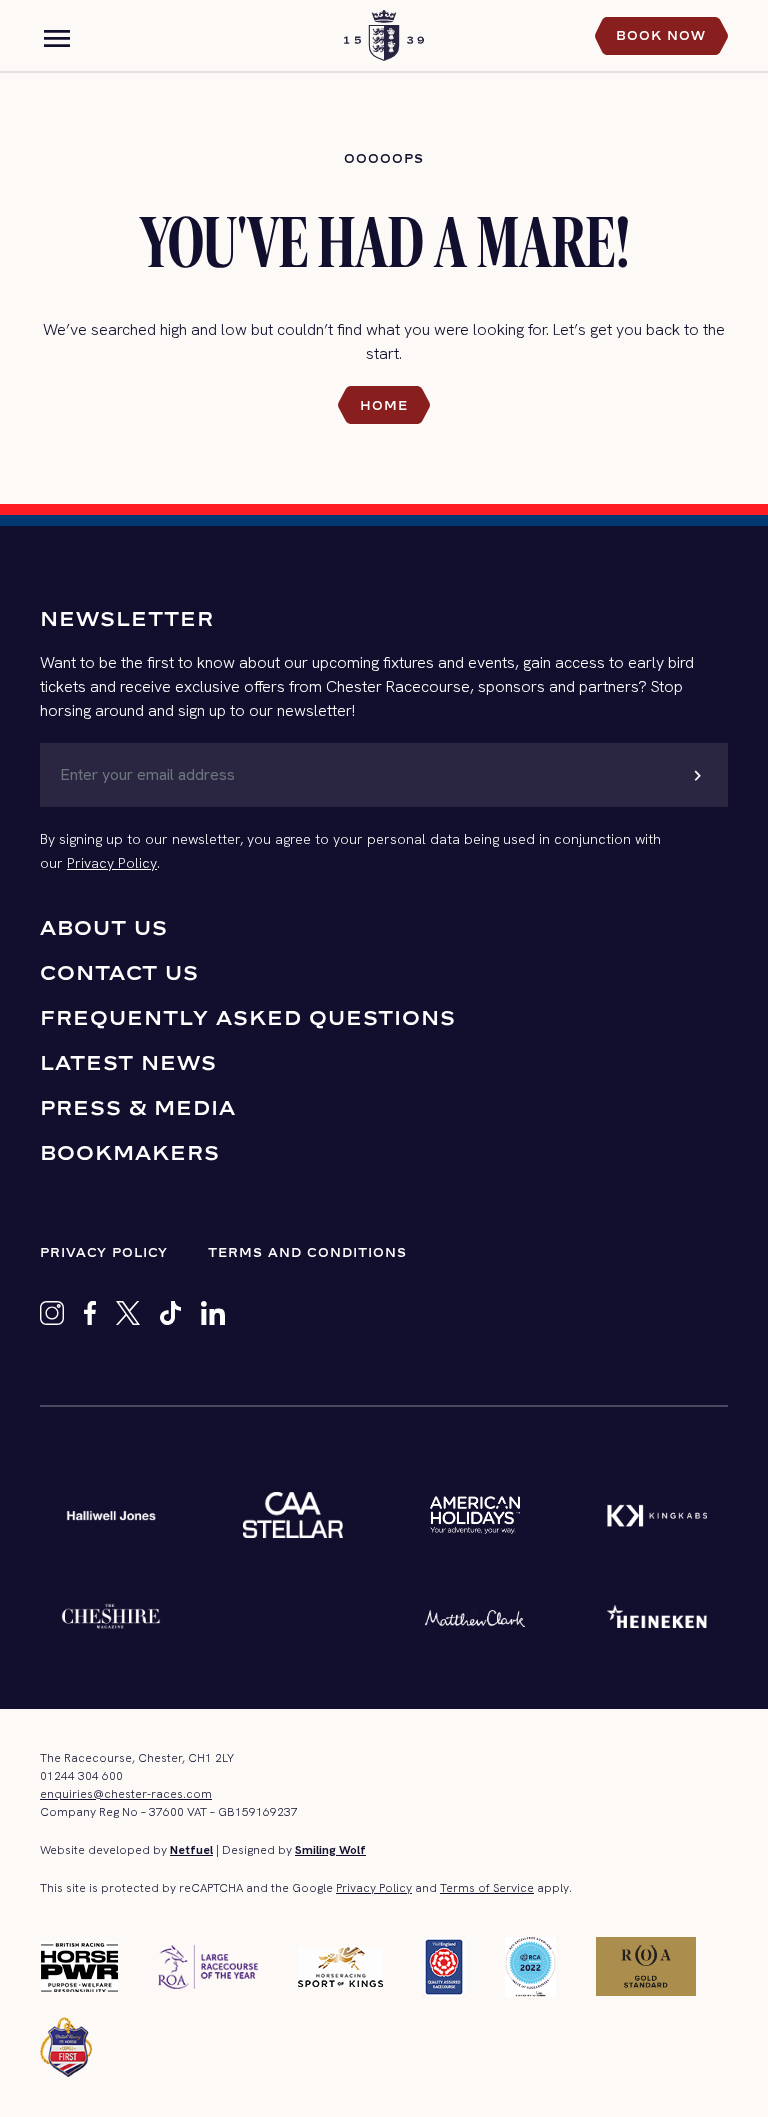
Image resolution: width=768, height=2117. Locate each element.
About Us (104, 927)
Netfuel (191, 1850)
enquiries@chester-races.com (126, 1794)
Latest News (128, 1062)
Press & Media (138, 1107)
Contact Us (119, 972)
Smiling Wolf (330, 1850)
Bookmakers (130, 1152)
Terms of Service (487, 1888)
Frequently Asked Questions (248, 1017)
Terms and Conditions (307, 1252)
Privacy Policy (112, 863)
